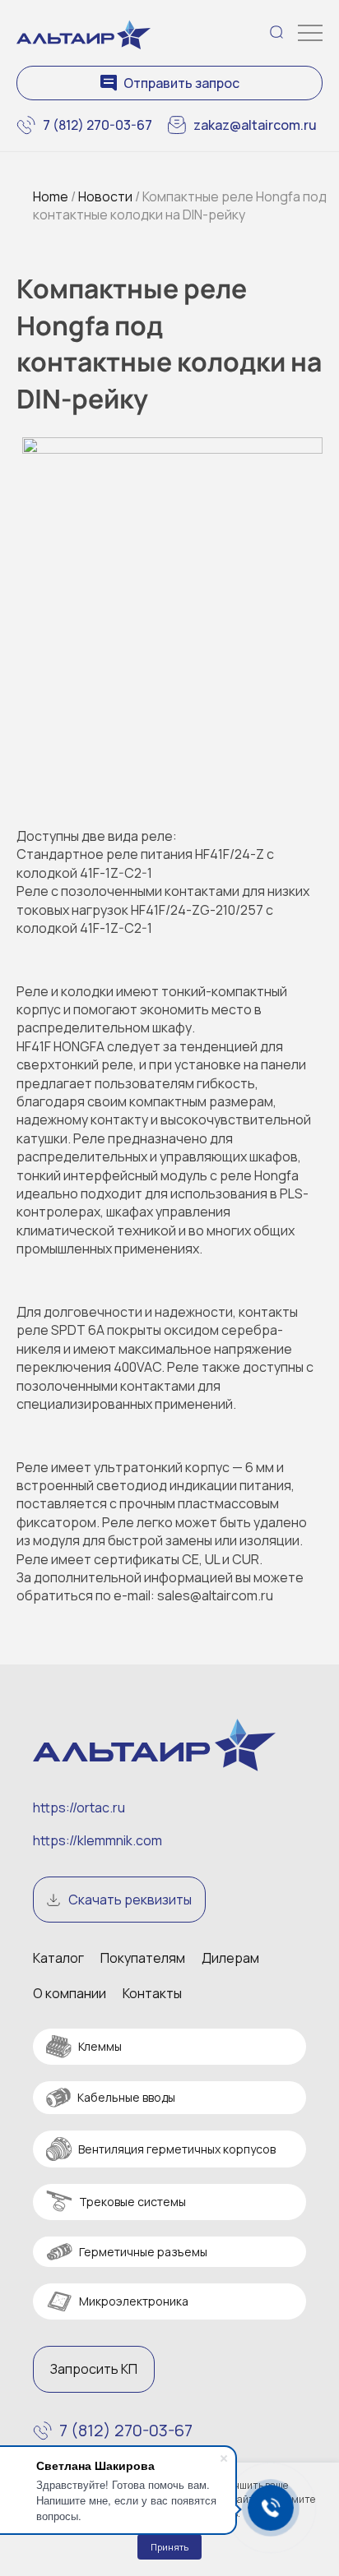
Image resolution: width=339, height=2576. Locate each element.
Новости (105, 196)
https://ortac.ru (79, 1807)
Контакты (152, 1993)
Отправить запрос (181, 83)
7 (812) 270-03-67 (98, 125)
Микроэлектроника (134, 2301)
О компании (70, 1993)
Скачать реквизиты (130, 1900)
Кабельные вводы (126, 2097)
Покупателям (143, 1958)
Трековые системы (132, 2202)
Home (51, 196)
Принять (169, 2547)
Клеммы (100, 2046)
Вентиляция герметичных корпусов (177, 2149)
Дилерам (230, 1958)
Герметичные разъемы (143, 2252)
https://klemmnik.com (98, 1840)
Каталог (58, 1958)
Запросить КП (94, 2369)
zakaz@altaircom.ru (255, 125)
